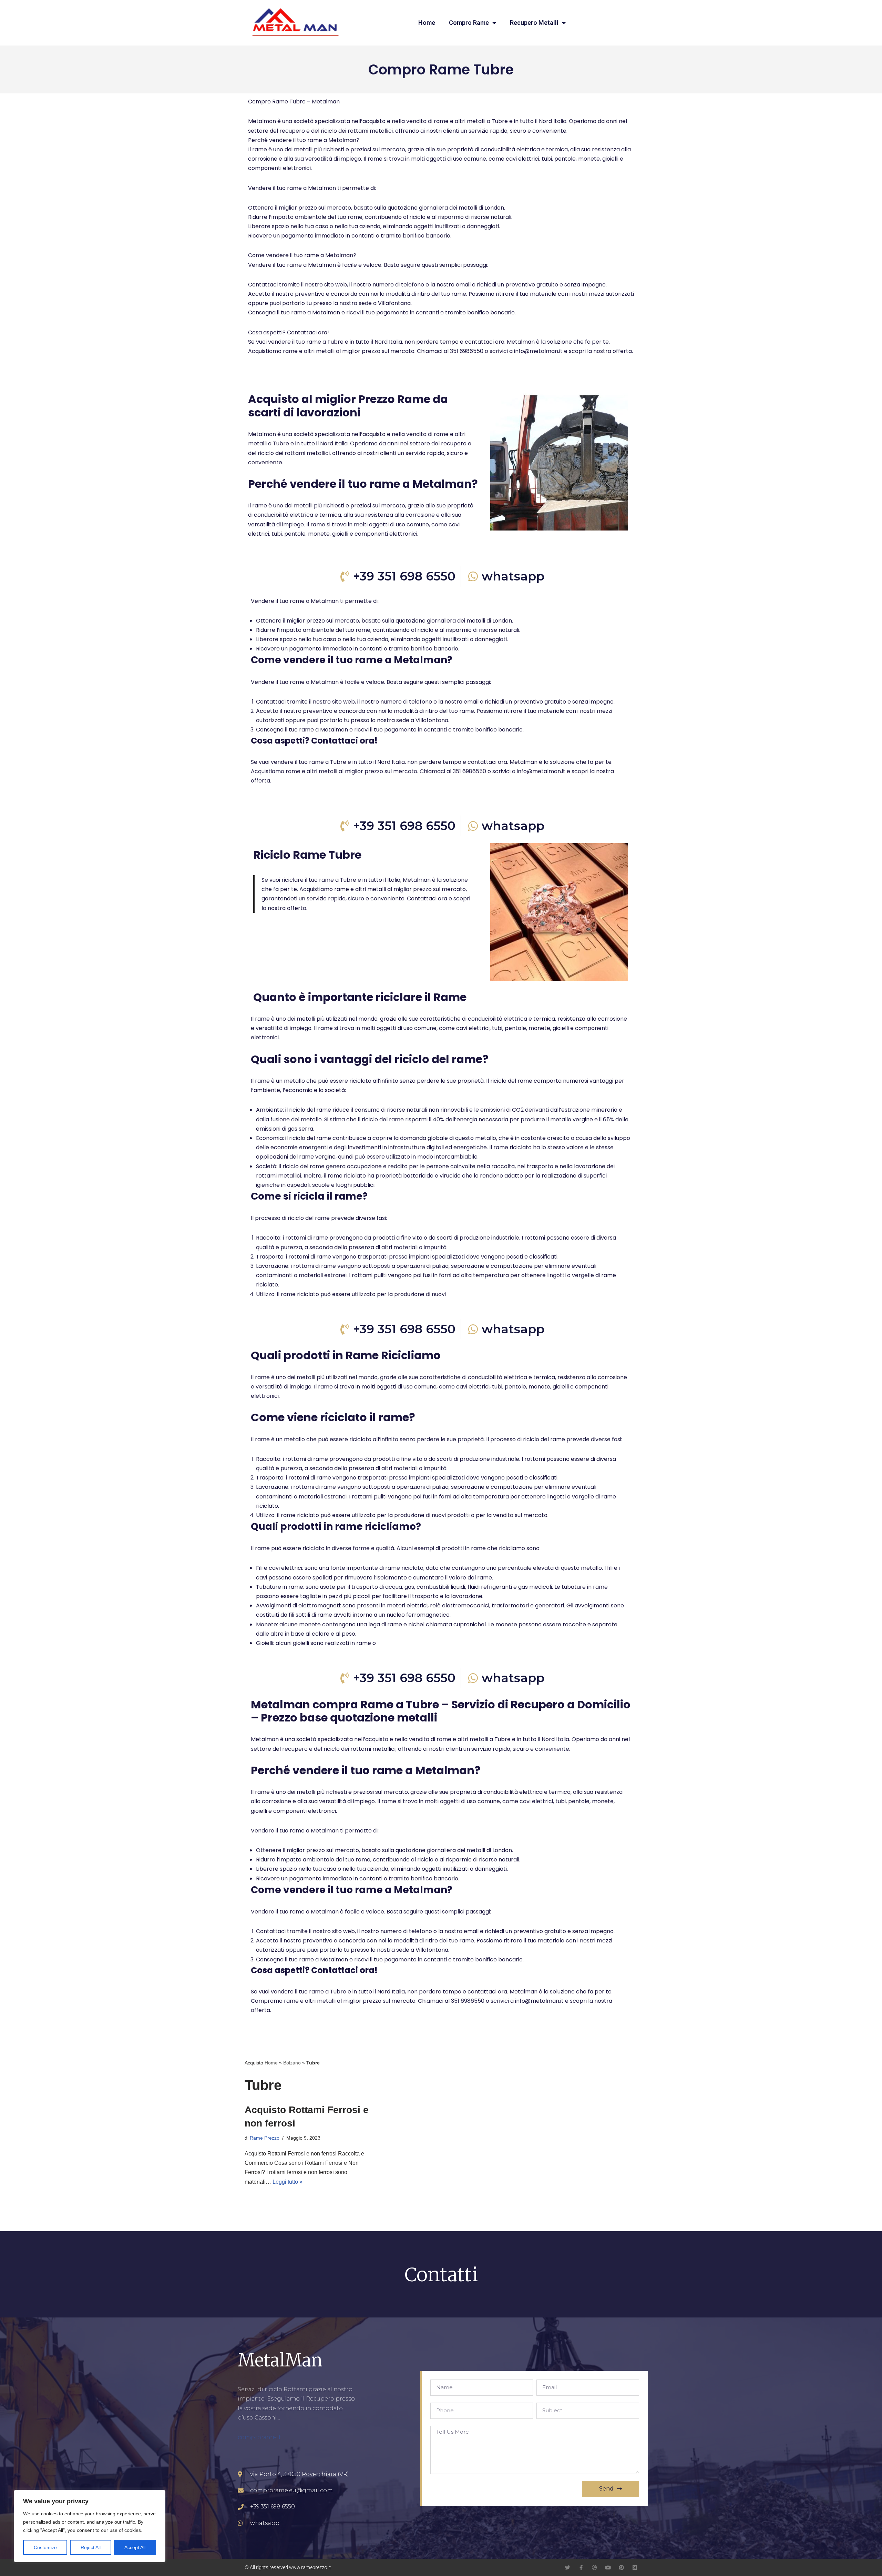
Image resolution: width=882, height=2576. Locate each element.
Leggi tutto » (288, 2182)
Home (427, 23)
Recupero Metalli (534, 23)
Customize (45, 2547)
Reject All (91, 2547)
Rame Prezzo (265, 2138)
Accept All (135, 2547)
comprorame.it (259, 2437)
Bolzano (292, 2063)
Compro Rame (469, 23)
